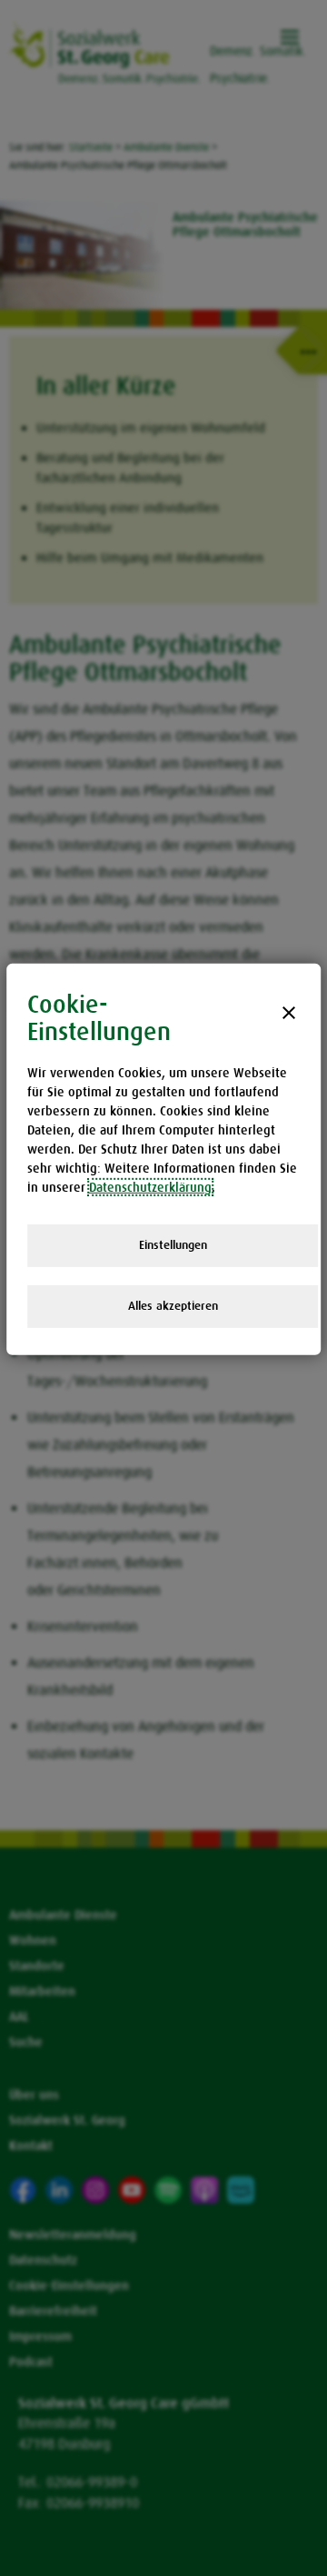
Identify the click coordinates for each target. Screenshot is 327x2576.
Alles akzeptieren (173, 1306)
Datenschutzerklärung (150, 1187)
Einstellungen (173, 1245)
